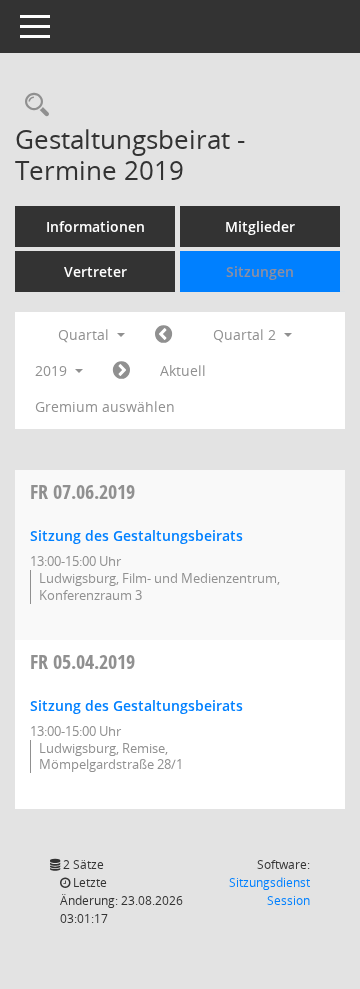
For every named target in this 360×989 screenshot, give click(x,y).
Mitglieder (260, 226)
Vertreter (95, 271)
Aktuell (183, 370)
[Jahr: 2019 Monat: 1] (163, 335)
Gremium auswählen (105, 406)
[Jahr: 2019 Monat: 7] (121, 371)
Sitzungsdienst (269, 891)
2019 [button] (53, 370)
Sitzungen (260, 271)
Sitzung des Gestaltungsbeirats (136, 535)
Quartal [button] (85, 334)
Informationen (95, 226)
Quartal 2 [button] (246, 334)
